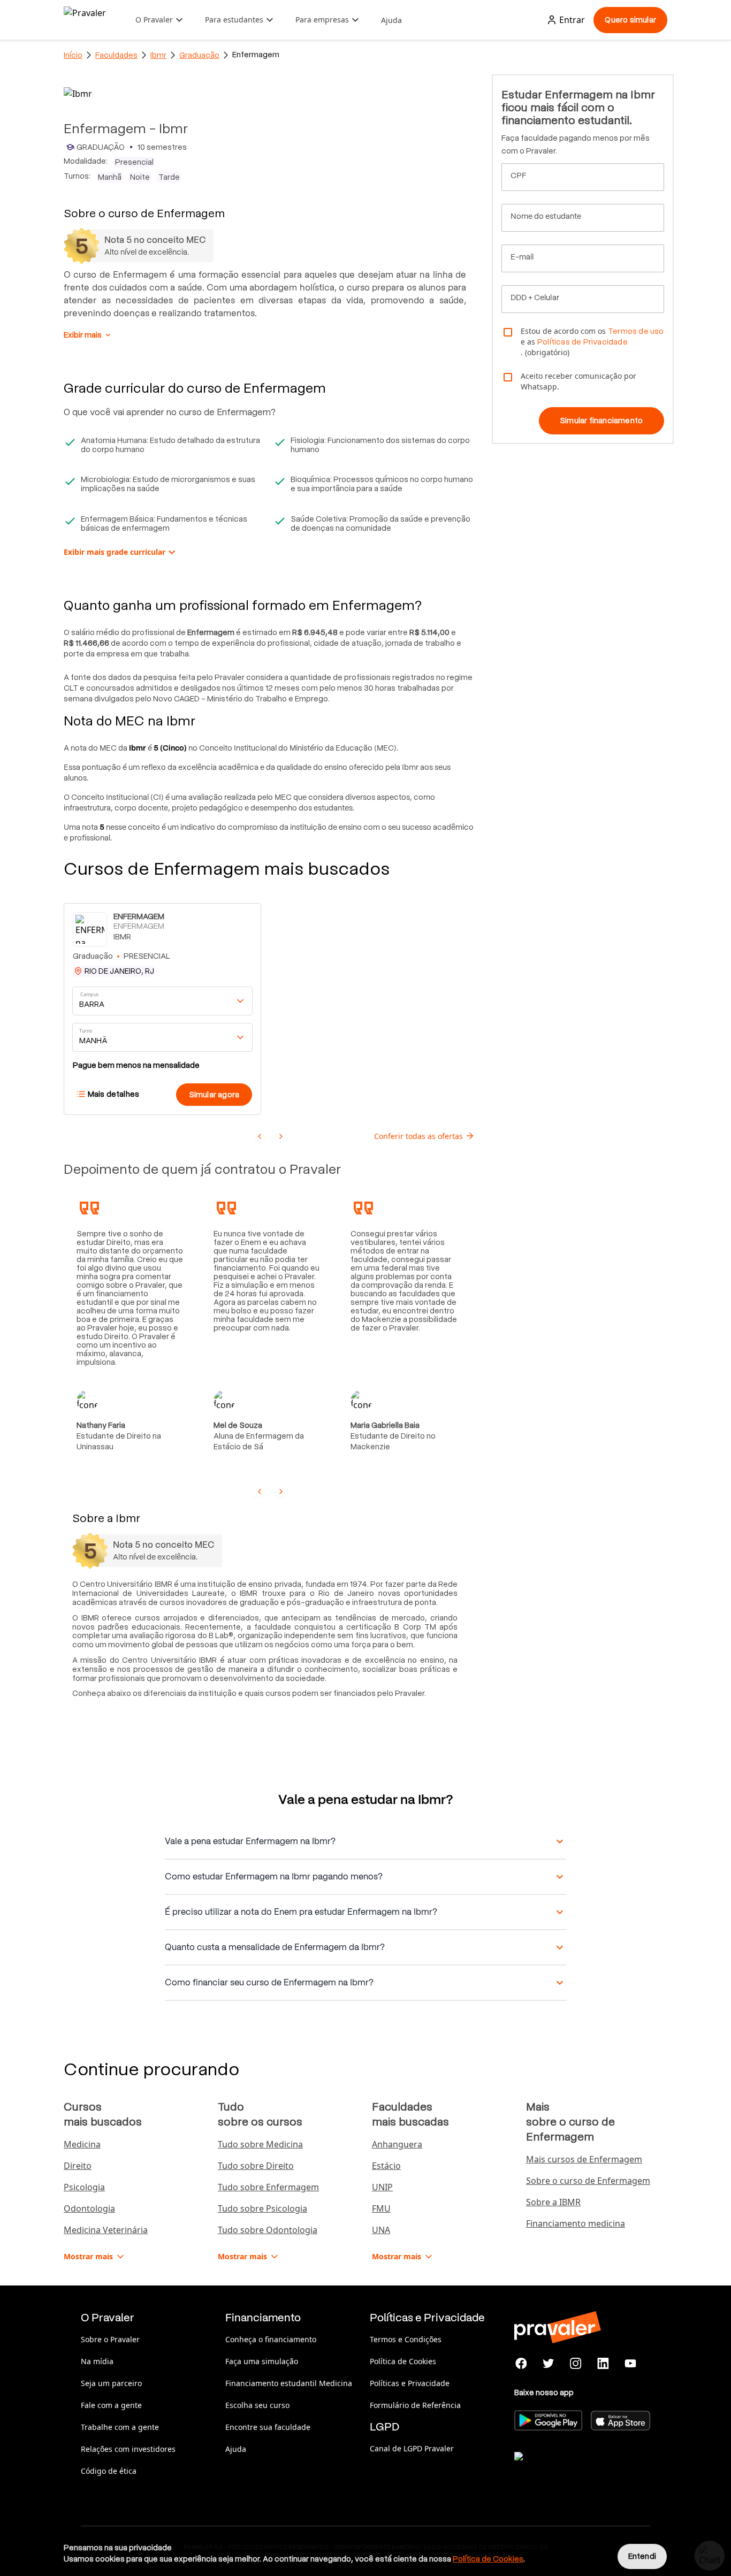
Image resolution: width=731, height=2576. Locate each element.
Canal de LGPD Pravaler (412, 2448)
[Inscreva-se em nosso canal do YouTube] (630, 2364)
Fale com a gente (111, 2405)
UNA (381, 2230)
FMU (381, 2208)
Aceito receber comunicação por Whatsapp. (578, 381)
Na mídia (97, 2361)
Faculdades (116, 55)
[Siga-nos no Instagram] (576, 2364)
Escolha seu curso (257, 2405)
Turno (86, 1031)
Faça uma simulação (262, 2361)
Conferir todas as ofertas (418, 1136)
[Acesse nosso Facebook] (521, 2364)
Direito (78, 2166)
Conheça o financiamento (271, 2339)
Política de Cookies (403, 2361)
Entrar (572, 20)
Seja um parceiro (111, 2383)
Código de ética (109, 2471)
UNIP (382, 2187)
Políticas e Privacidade (410, 2383)
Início (73, 55)
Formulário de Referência (415, 2405)
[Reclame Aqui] (568, 2470)
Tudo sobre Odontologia (268, 2230)
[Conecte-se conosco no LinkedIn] (603, 2364)
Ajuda (391, 20)
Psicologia (84, 2187)
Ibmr (158, 55)
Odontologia (89, 2208)
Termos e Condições (406, 2339)
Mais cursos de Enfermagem (584, 2159)
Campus (90, 995)
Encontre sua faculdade (268, 2427)
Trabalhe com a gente (120, 2427)
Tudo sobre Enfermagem (268, 2187)
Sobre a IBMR (553, 2202)
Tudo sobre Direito (256, 2166)
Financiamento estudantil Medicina (289, 2383)
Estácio (386, 2166)
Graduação (199, 55)
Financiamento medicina (576, 2223)
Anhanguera (397, 2144)
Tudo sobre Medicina (260, 2144)
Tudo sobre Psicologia (262, 2208)
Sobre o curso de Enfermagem (588, 2181)
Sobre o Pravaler (110, 2339)
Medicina (82, 2144)
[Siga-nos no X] (549, 2364)
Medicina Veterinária (106, 2230)
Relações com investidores (128, 2449)
